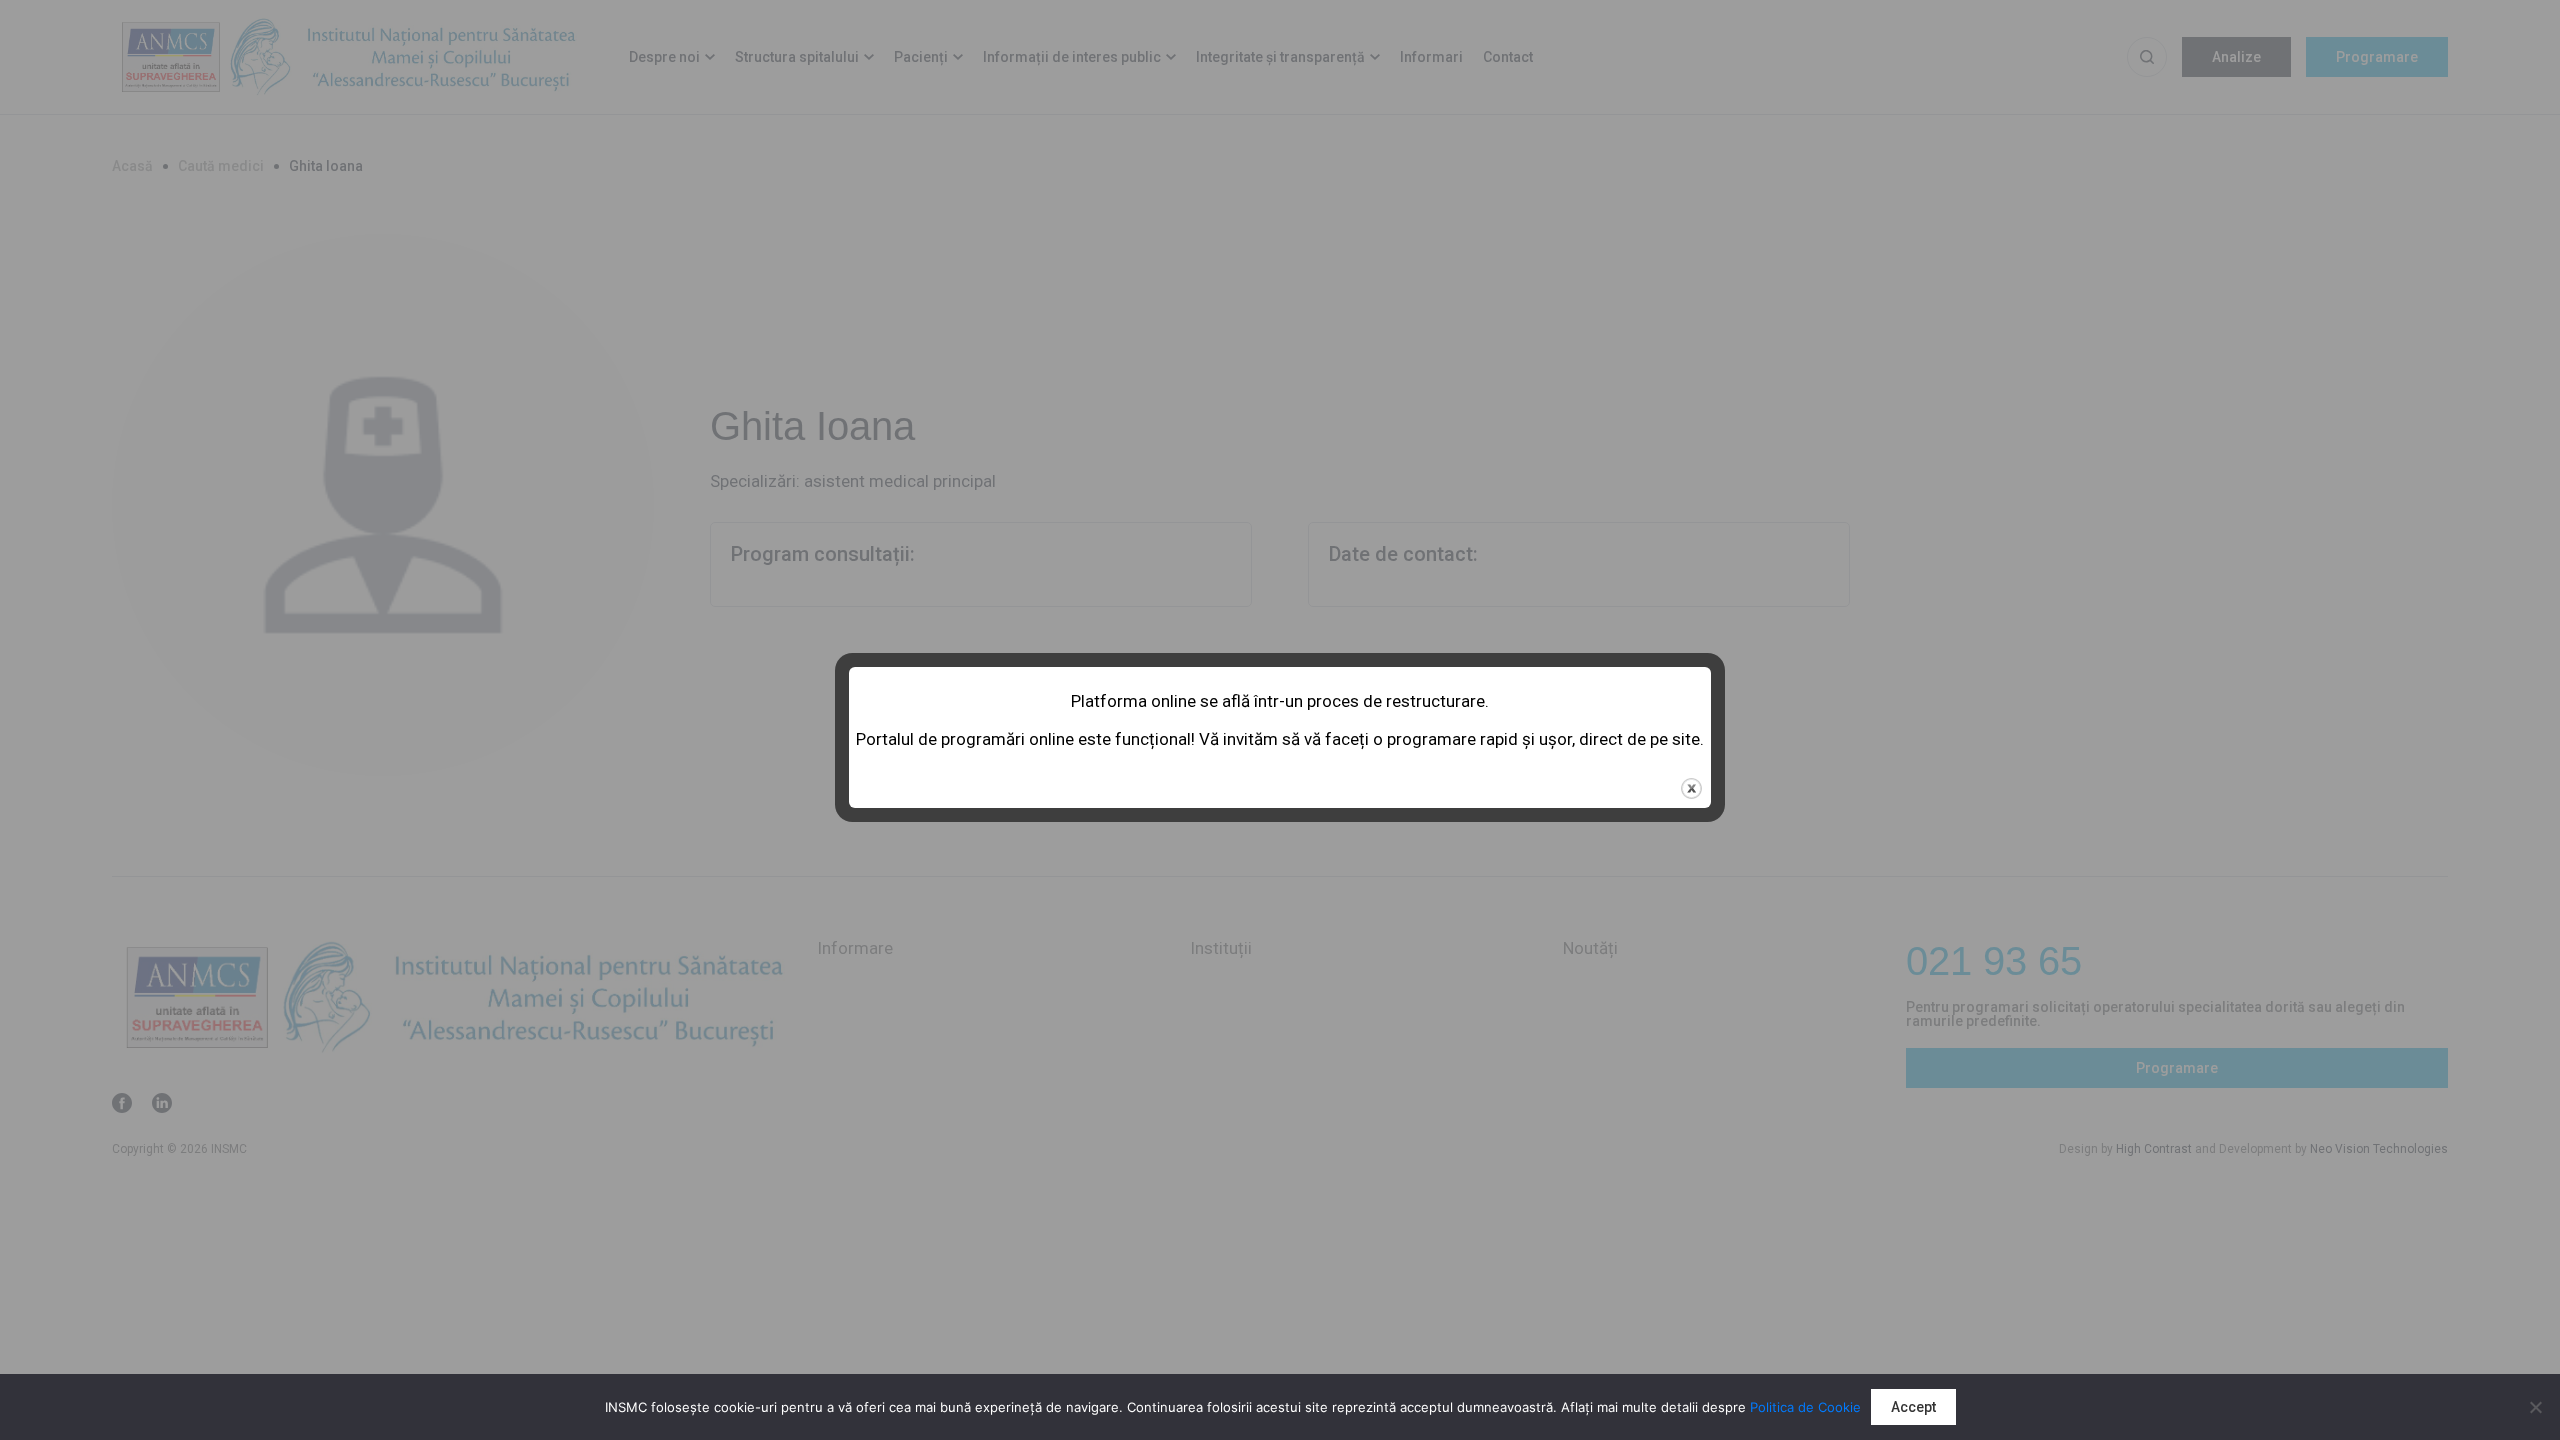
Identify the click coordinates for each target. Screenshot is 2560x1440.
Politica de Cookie (1805, 1407)
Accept (1913, 1407)
